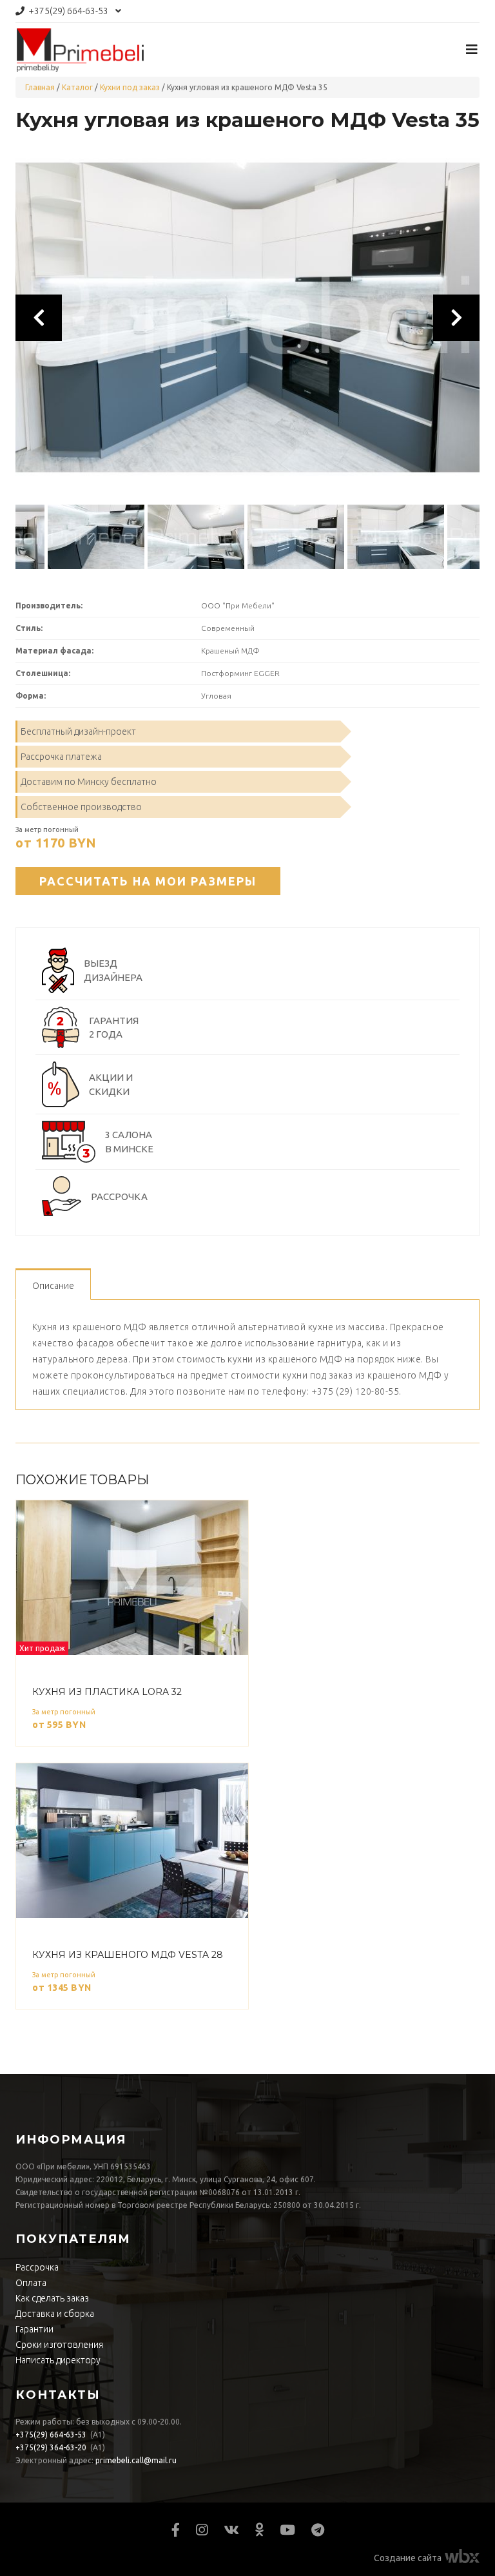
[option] (247, 318)
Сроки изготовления (59, 2345)
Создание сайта (408, 2558)
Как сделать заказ (52, 2298)
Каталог (77, 87)
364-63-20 (51, 2447)
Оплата (31, 2283)
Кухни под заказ (130, 87)
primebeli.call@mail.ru (136, 2460)
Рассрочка (37, 2267)
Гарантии (34, 2329)
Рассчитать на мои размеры (148, 881)
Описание (53, 1286)
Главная (40, 87)
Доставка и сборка (55, 2314)
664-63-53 (68, 11)
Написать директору (58, 2360)
